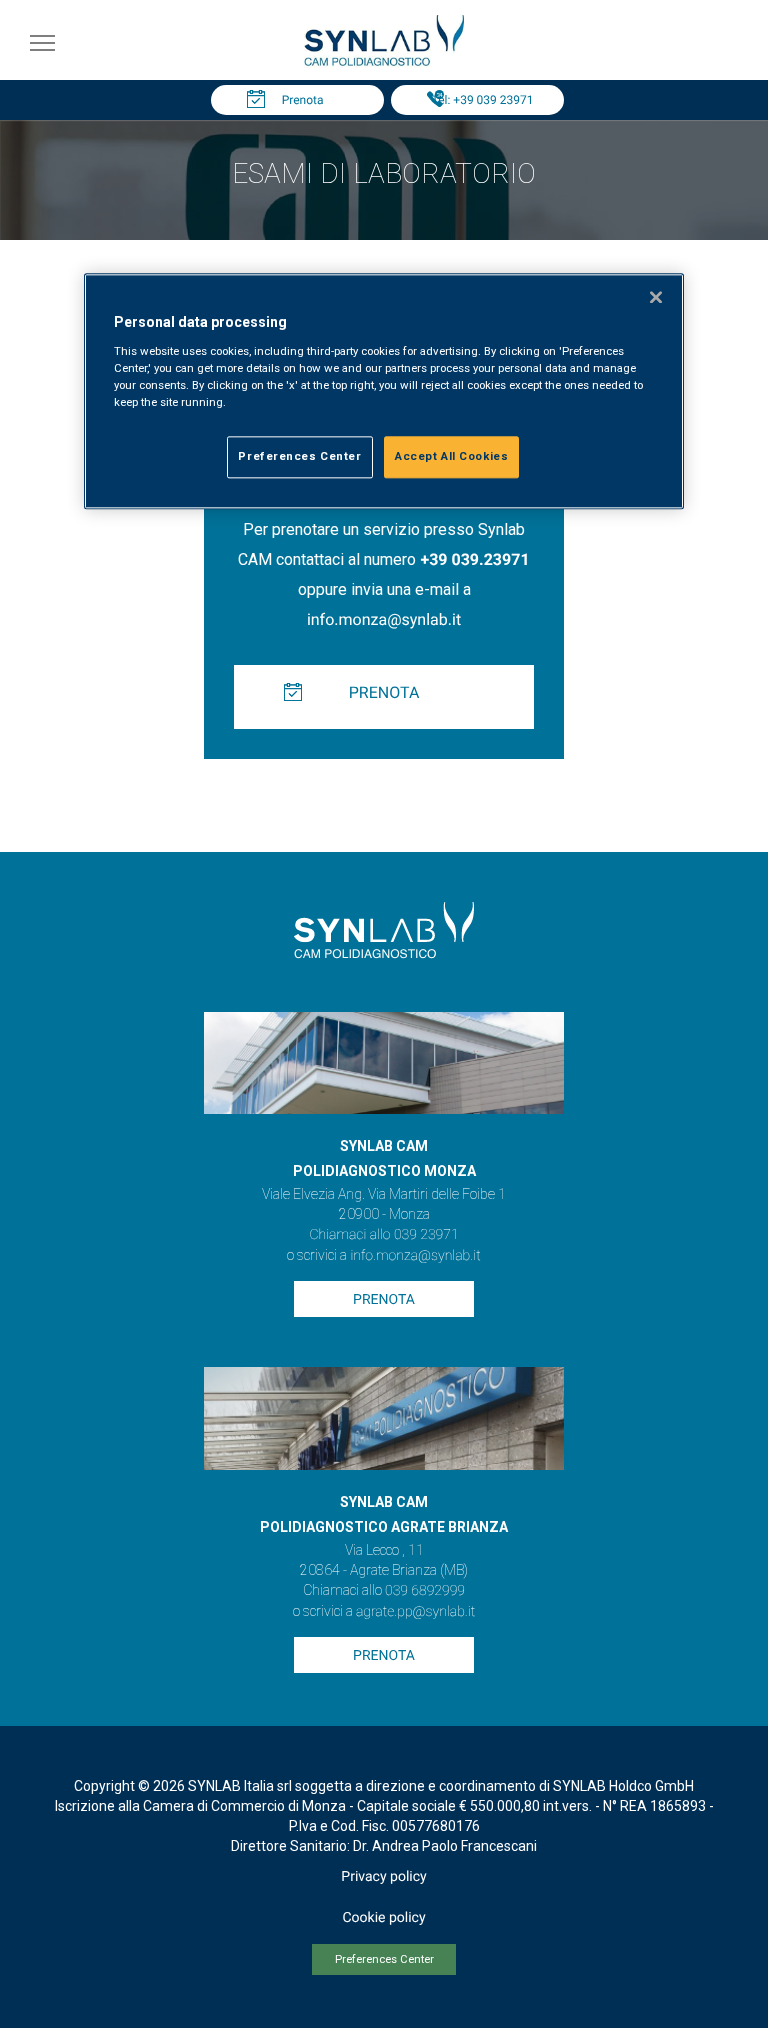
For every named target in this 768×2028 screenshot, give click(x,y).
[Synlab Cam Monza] (384, 62)
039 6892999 (425, 1591)
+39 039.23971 (474, 559)
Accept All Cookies (451, 456)
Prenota (303, 100)
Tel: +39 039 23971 (483, 100)
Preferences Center (384, 1959)
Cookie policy (383, 1918)
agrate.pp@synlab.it (415, 1612)
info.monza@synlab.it (384, 619)
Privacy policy (383, 1877)
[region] (384, 392)
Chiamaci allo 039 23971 (383, 1235)
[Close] (656, 298)
